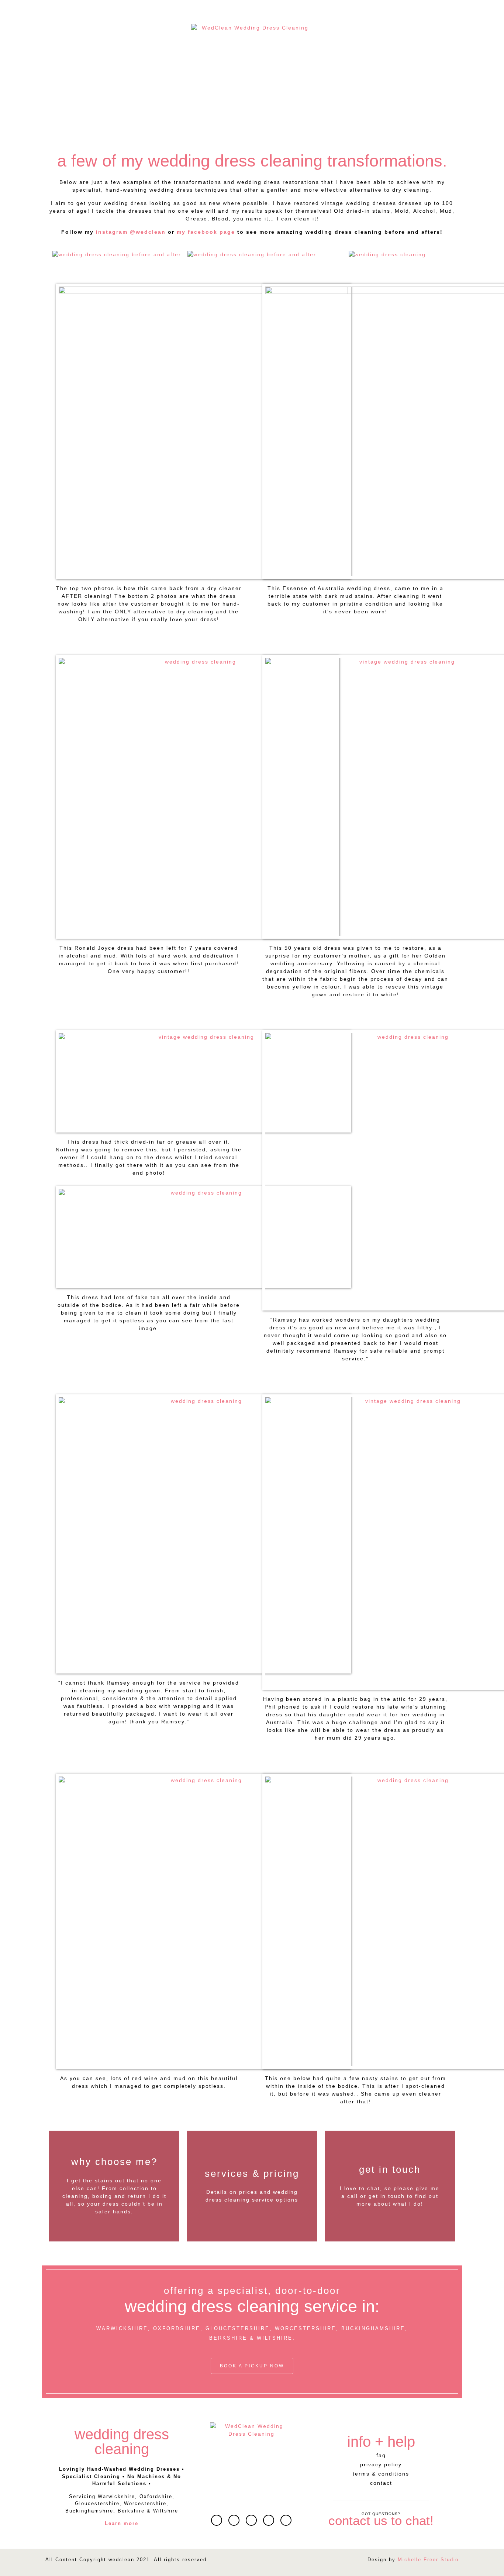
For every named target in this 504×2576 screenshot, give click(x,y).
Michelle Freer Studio (428, 2560)
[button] (57, 255)
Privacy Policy (381, 2464)
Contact (381, 2483)
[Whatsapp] (234, 2520)
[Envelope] (217, 2520)
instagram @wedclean (131, 232)
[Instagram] (269, 2520)
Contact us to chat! (381, 2520)
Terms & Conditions (381, 2474)
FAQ (381, 2455)
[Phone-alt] (286, 2520)
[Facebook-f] (251, 2520)
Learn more (122, 2523)
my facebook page (206, 232)
